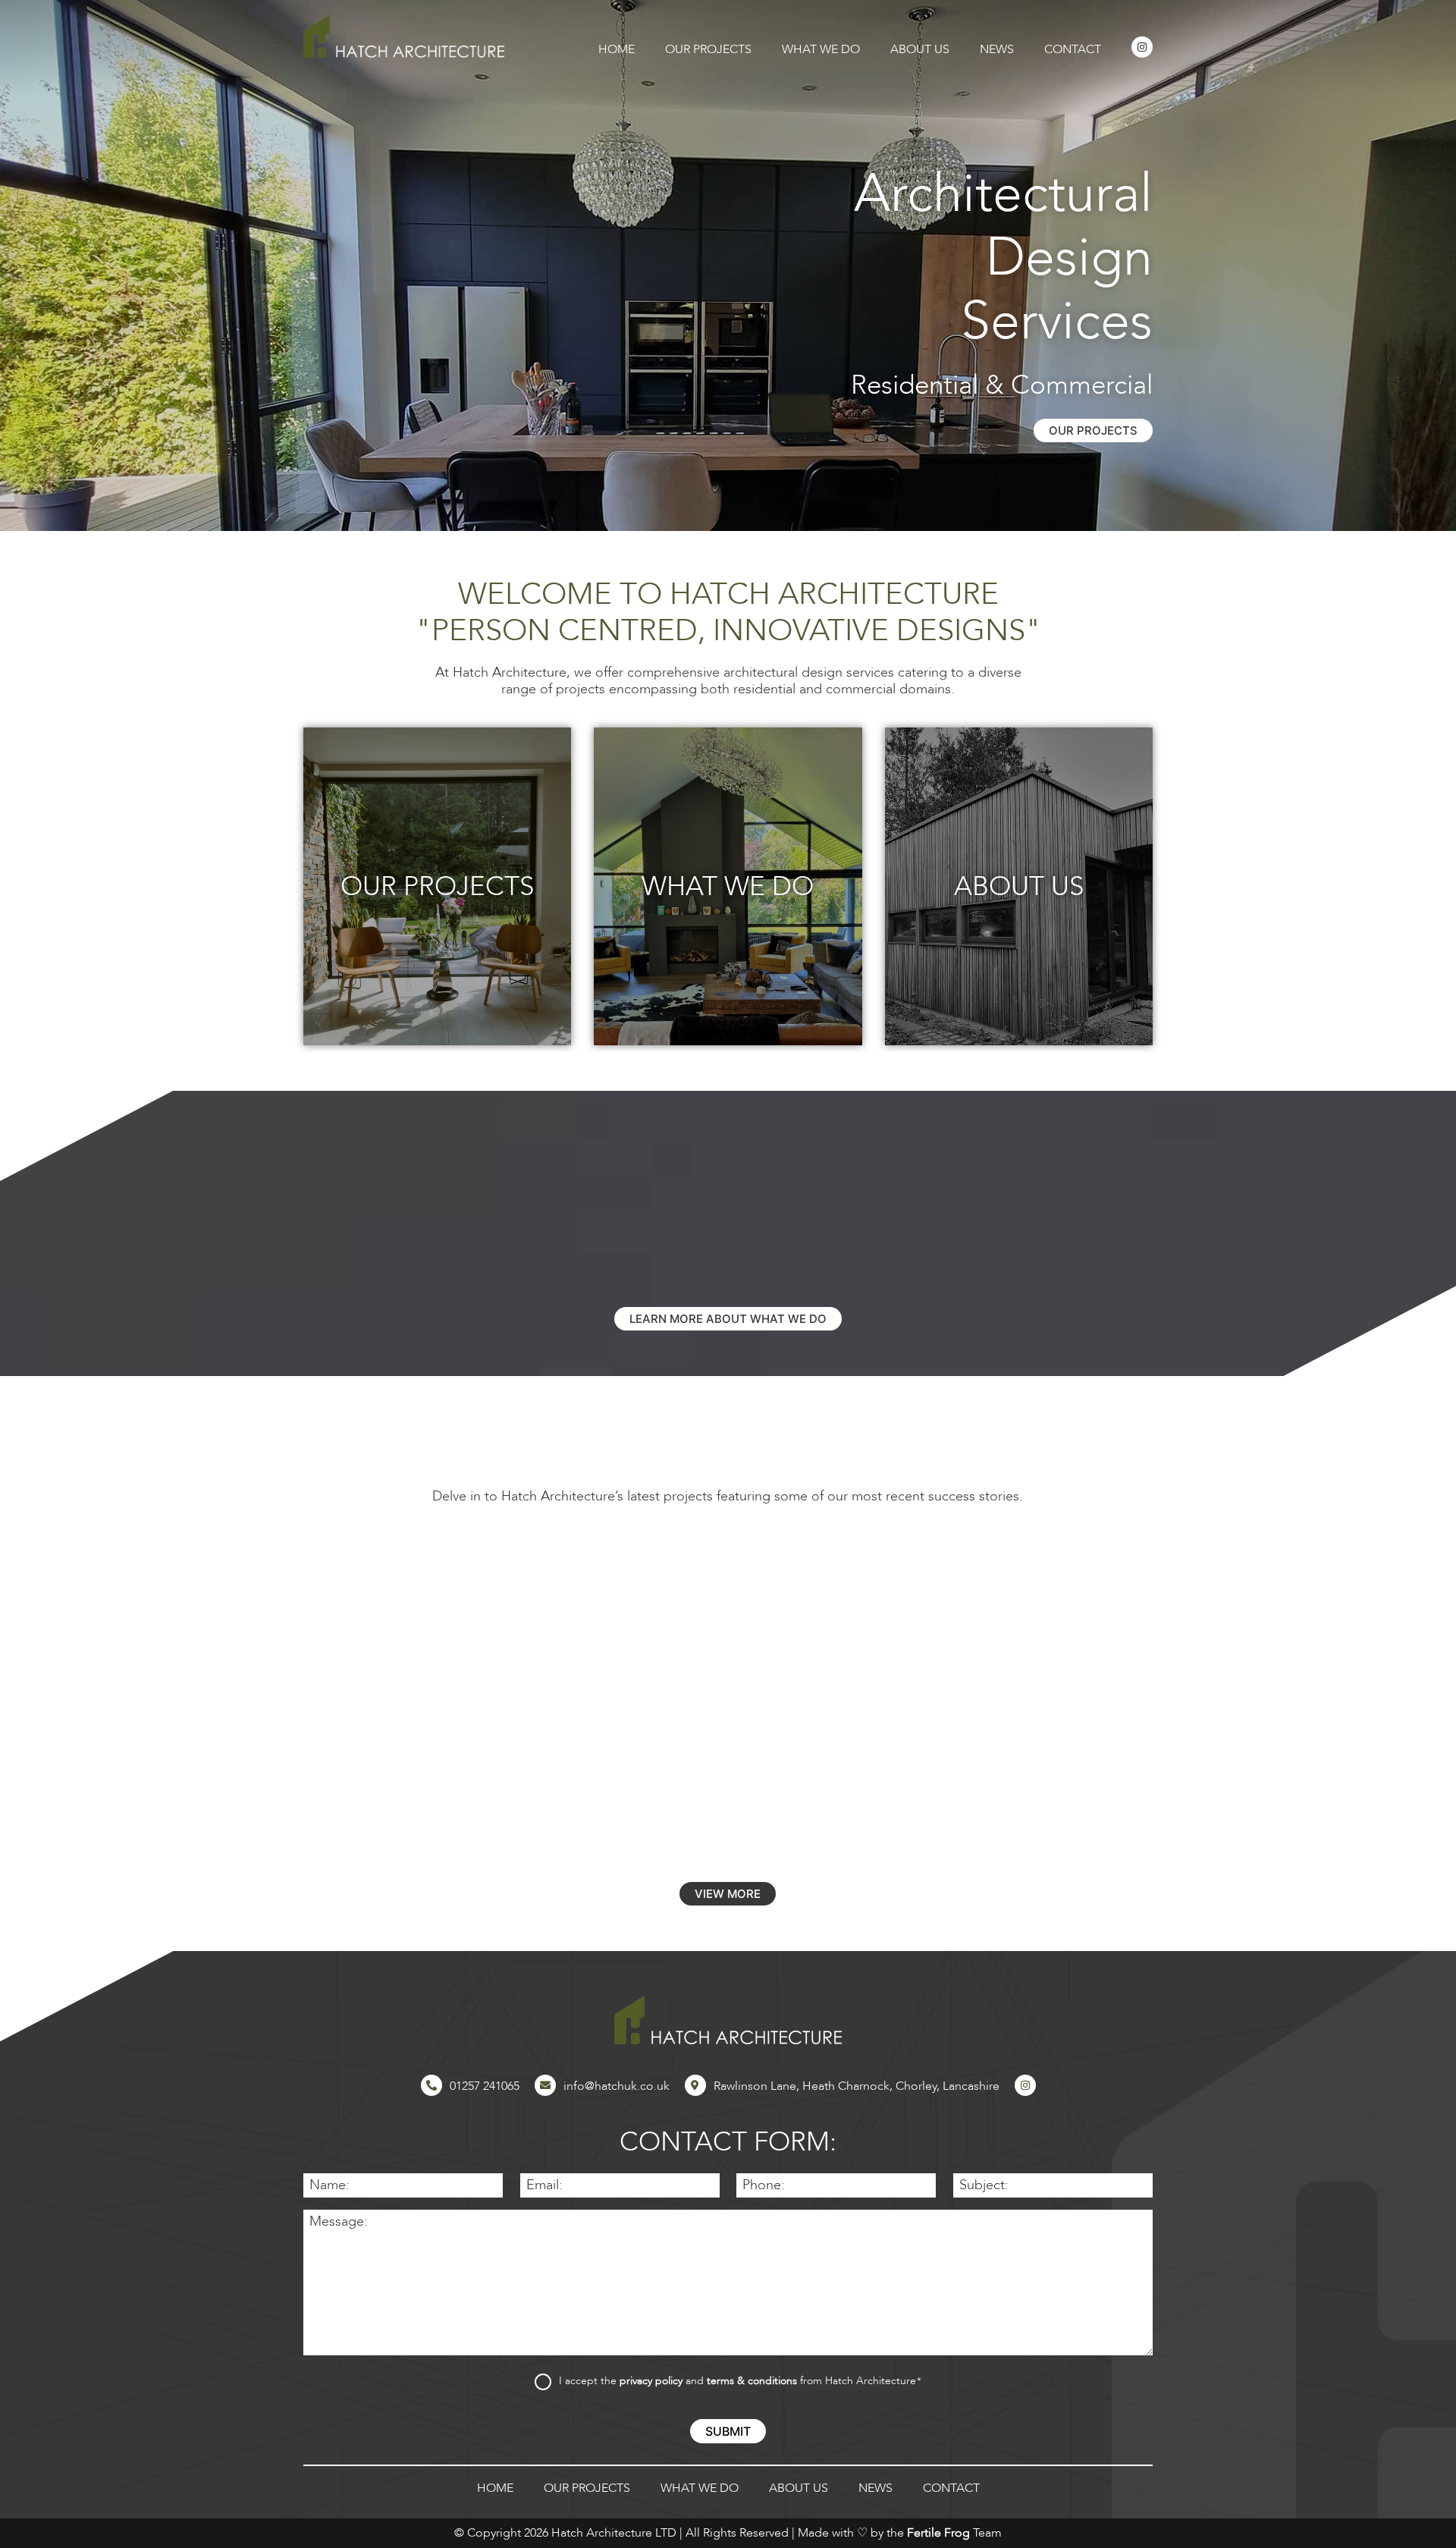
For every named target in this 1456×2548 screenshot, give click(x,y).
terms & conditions (752, 2381)
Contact (1073, 50)
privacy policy (651, 2381)
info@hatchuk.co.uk (617, 2086)
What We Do (821, 50)
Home (617, 50)
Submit (728, 2431)
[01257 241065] (431, 2085)
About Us (920, 50)
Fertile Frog (938, 2533)
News (997, 50)
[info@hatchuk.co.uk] (545, 2085)
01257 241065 (485, 2086)
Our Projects (708, 50)
